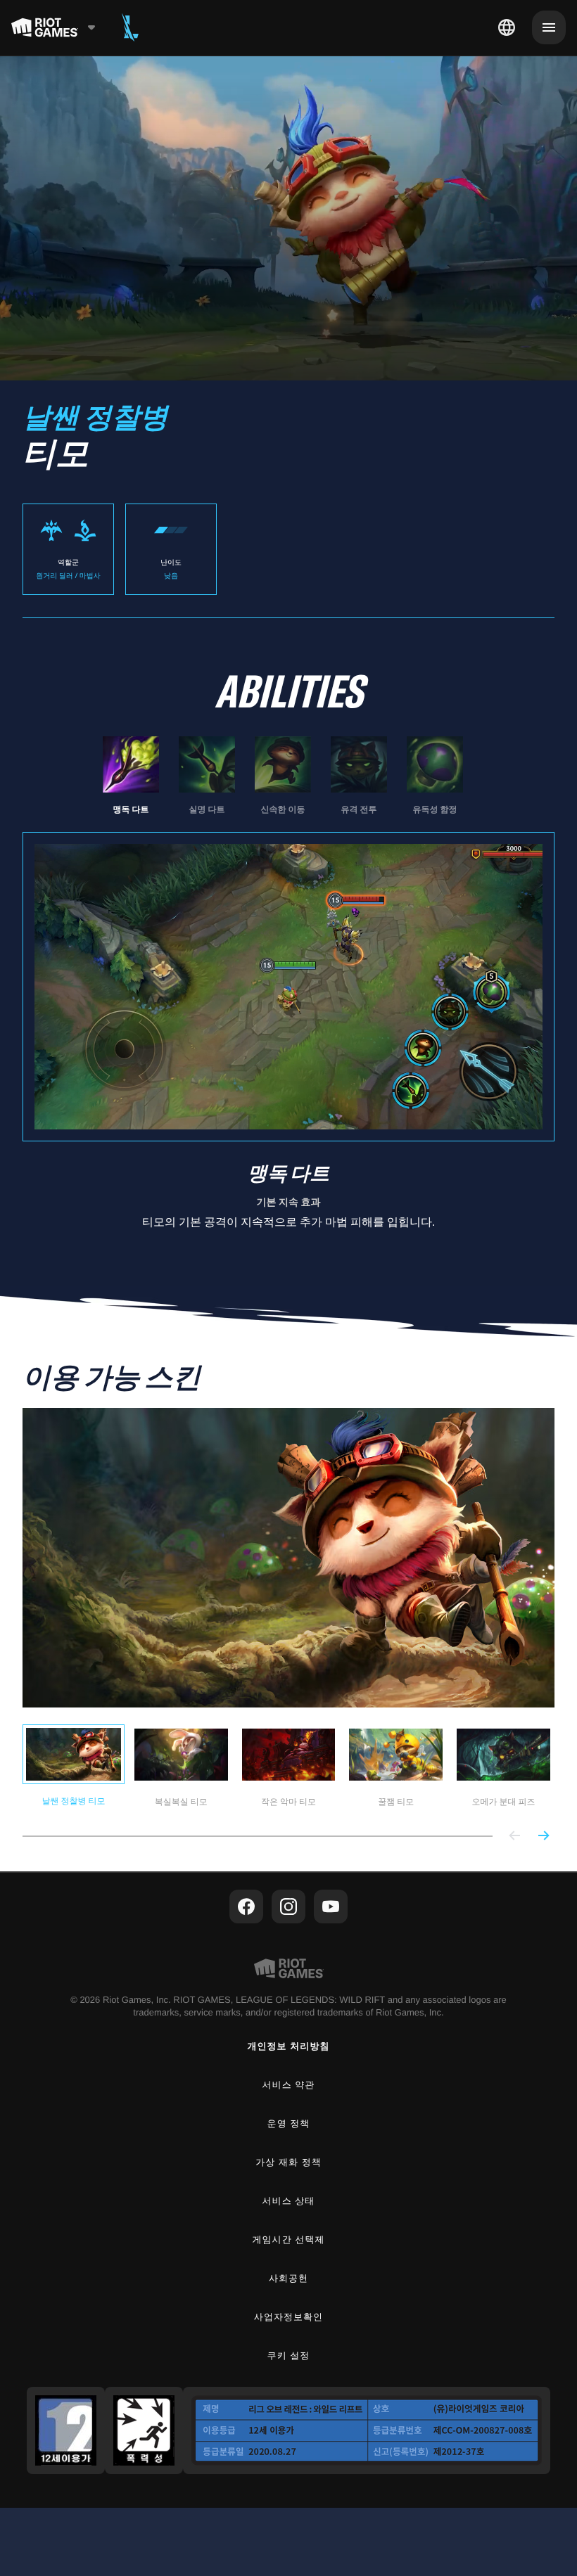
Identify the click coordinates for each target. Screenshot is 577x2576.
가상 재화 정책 (288, 2162)
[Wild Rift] (130, 27)
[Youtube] (331, 1907)
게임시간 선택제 (289, 2239)
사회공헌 (288, 2278)
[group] (283, 776)
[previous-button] (515, 1837)
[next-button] (543, 1837)
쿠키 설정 (289, 2356)
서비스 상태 (289, 2201)
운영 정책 (289, 2123)
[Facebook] (246, 1907)
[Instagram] (288, 1907)
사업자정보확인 (288, 2317)
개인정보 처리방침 (289, 2046)
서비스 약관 (289, 2085)
